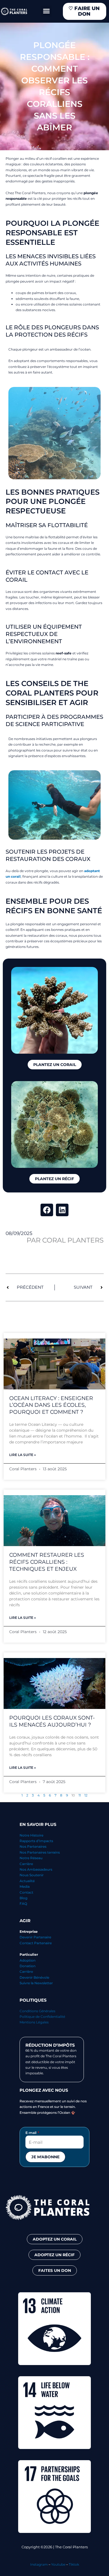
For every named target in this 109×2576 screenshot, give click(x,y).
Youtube (58, 2564)
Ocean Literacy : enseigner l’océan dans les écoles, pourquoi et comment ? (51, 1405)
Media (25, 1886)
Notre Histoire (31, 1835)
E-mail (31, 2133)
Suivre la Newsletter (36, 1983)
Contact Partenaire (36, 1943)
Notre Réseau (31, 1858)
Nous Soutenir (32, 1875)
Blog (23, 1898)
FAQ (23, 1904)
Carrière (26, 1864)
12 (86, 1795)
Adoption (28, 1960)
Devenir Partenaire (35, 1937)
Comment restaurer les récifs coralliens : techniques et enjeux (47, 1562)
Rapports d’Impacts (36, 1841)
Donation (28, 1966)
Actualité (27, 1881)
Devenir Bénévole (34, 1977)
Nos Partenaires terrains (40, 1852)
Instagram (39, 2564)
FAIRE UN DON (84, 11)
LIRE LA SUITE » (22, 1455)
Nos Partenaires (33, 1846)
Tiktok (74, 2564)
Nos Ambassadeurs (36, 1869)
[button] (46, 11)
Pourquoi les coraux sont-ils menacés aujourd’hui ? (52, 1721)
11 (80, 1795)
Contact (26, 1892)
